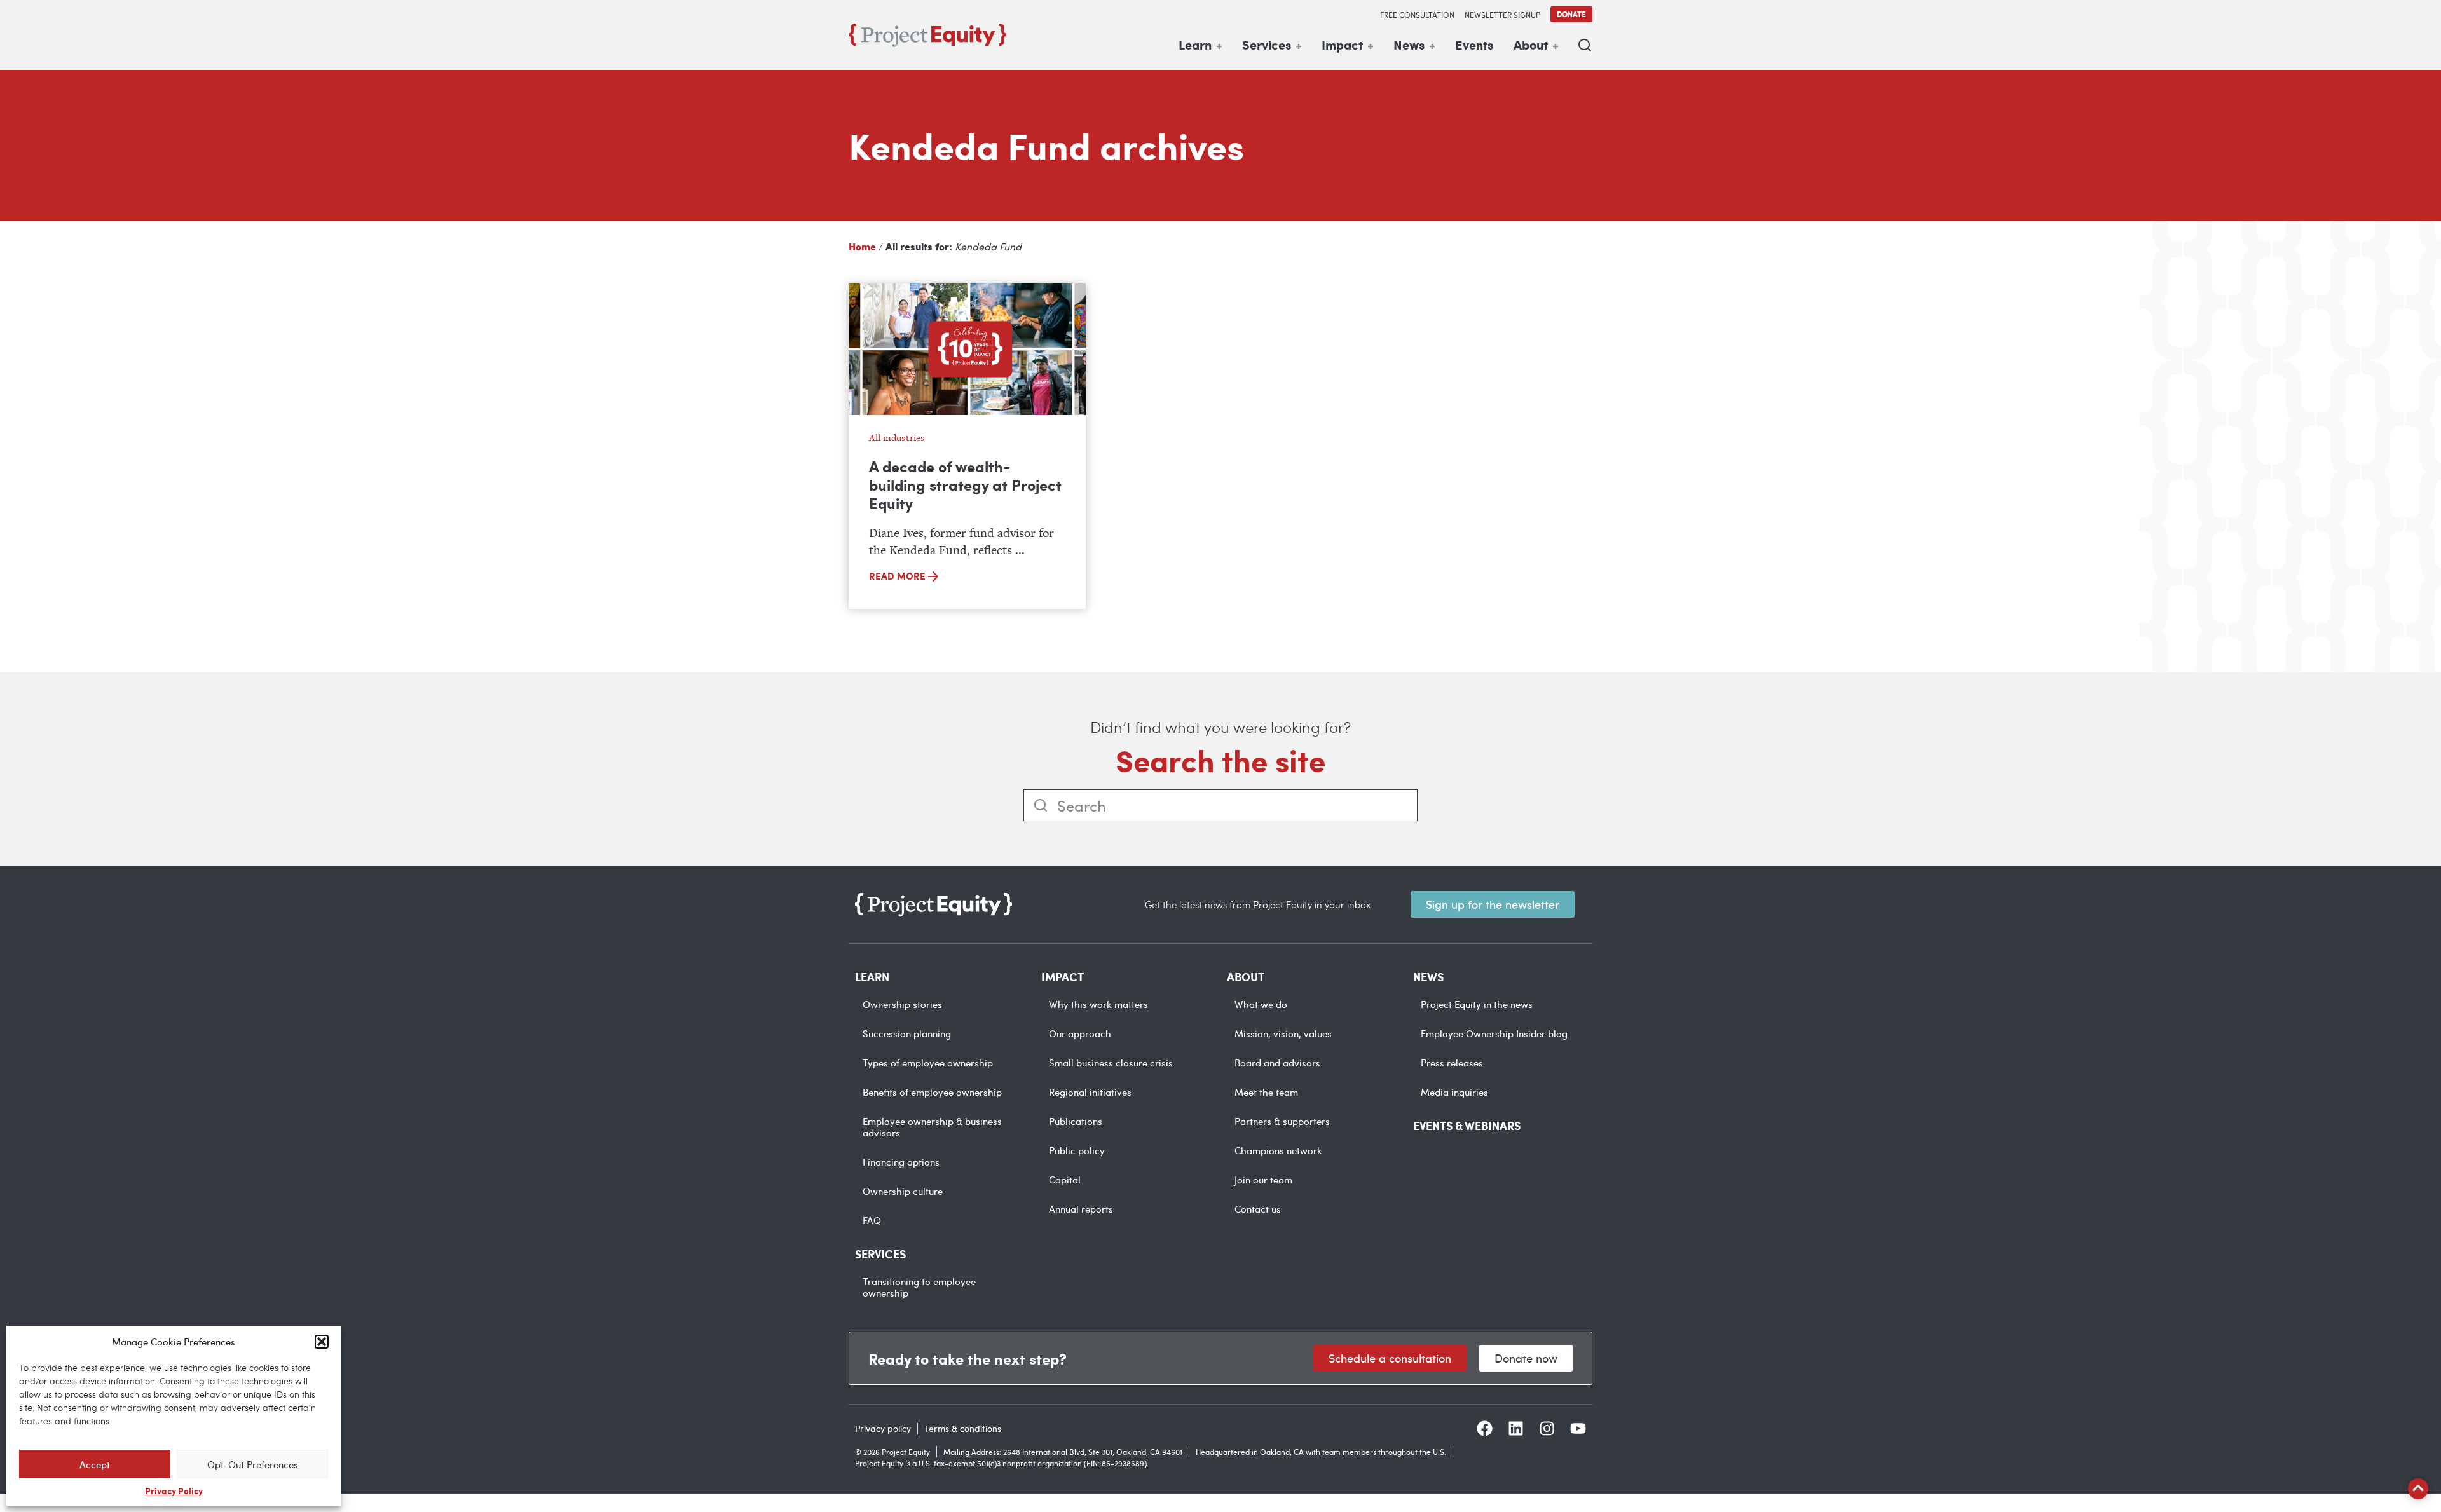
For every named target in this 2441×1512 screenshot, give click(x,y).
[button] (322, 1342)
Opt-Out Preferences (253, 1464)
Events (1474, 44)
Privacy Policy (174, 1490)
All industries (897, 438)
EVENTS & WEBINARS (1467, 1126)
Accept (95, 1464)
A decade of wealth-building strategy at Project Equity (965, 484)
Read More (899, 576)
